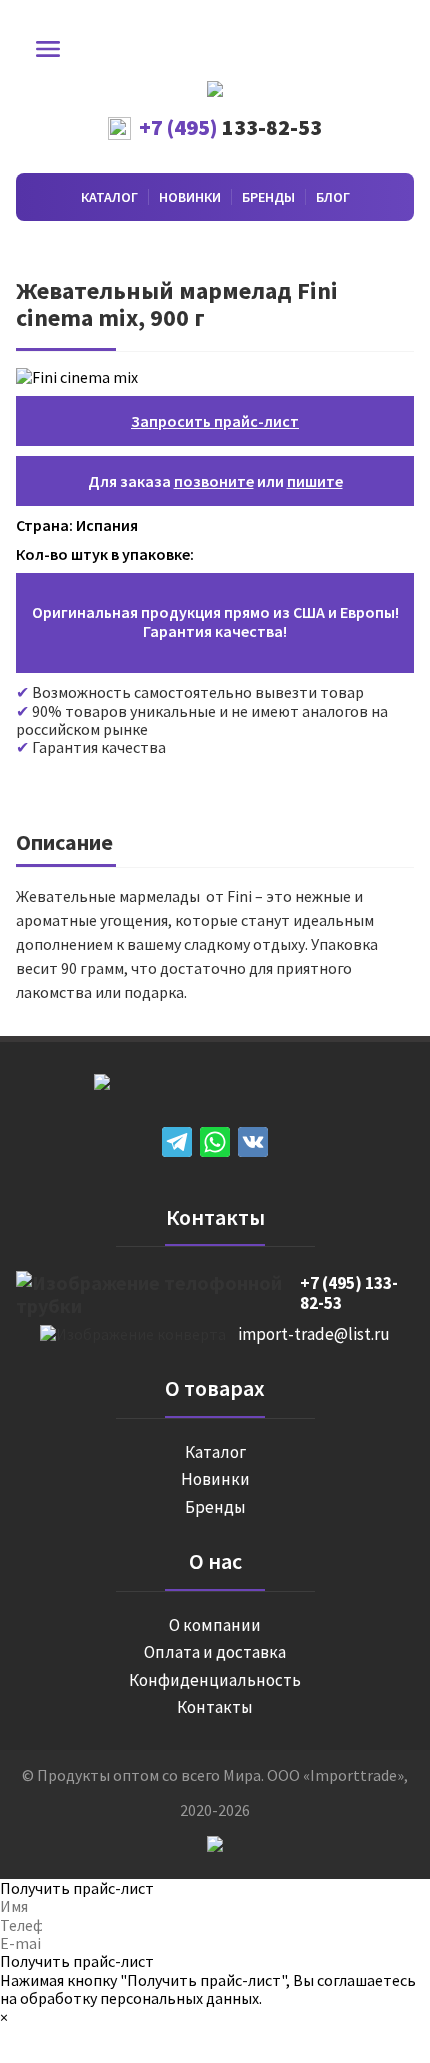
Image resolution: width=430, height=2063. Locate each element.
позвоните (214, 481)
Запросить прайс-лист (215, 421)
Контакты (215, 1708)
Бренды (268, 197)
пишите (315, 481)
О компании (215, 1626)
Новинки (190, 197)
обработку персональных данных (139, 1998)
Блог (333, 197)
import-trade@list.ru (314, 1335)
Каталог (109, 197)
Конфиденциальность (215, 1681)
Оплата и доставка (215, 1653)
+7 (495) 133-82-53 (349, 1293)
